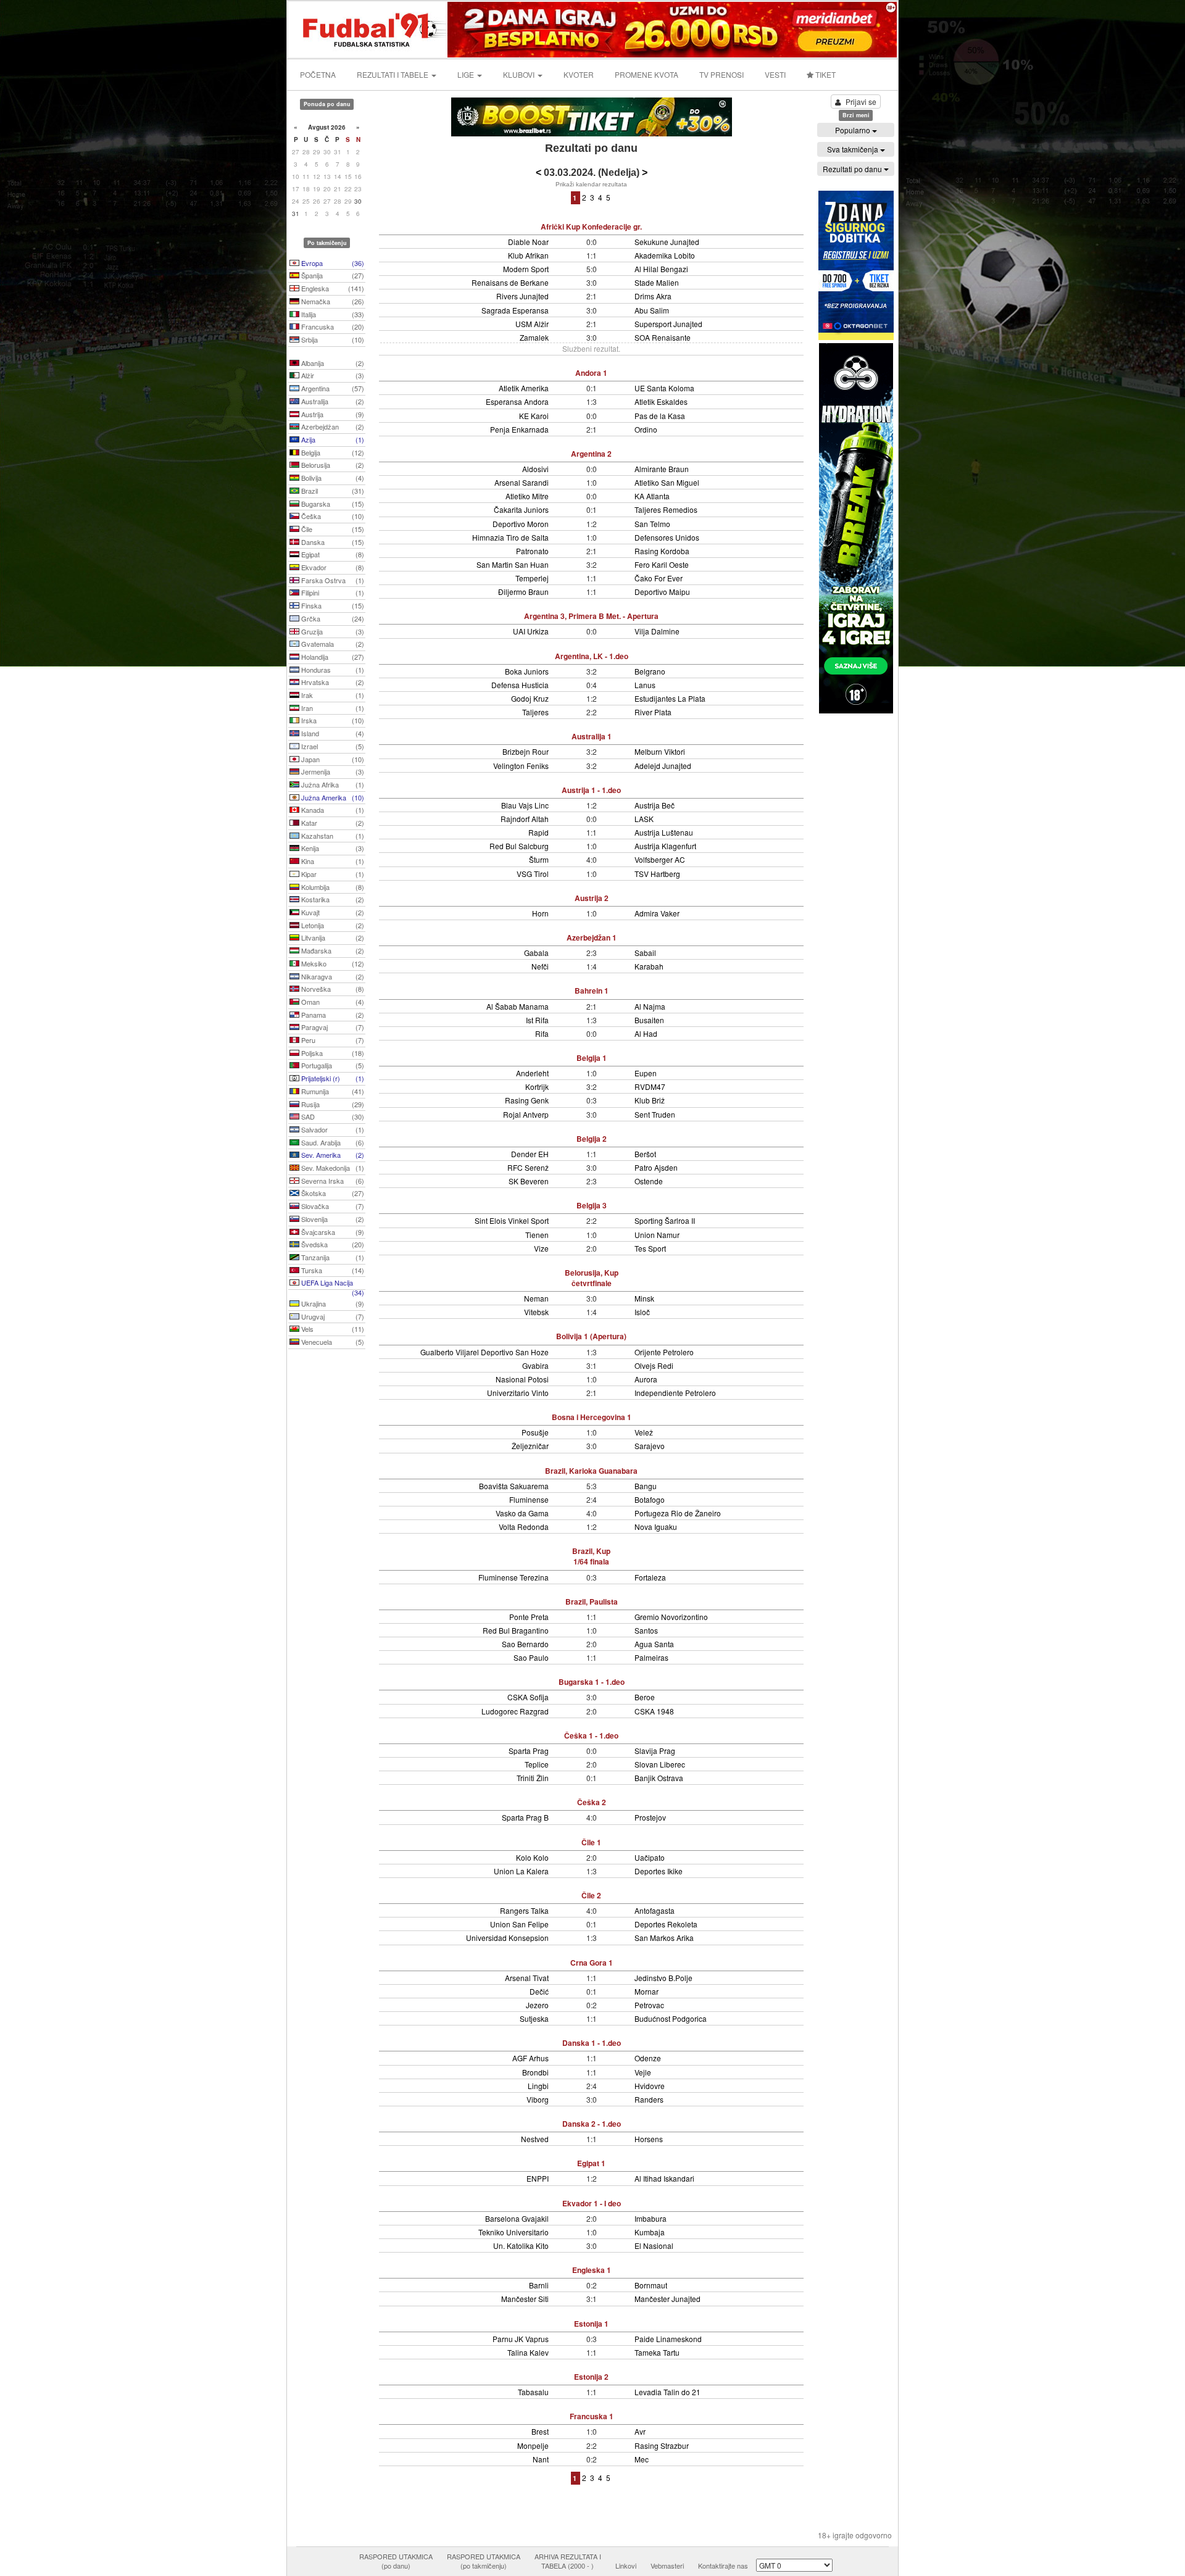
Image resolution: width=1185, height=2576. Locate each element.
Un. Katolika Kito (521, 2246)
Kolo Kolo (532, 1857)
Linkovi (626, 2566)
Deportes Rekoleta (666, 1924)
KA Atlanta (652, 496)
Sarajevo (650, 1446)
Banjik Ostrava (659, 1778)
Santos (646, 1630)
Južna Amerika (332, 797)
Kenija (332, 848)
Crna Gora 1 (592, 1963)
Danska (332, 542)
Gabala (536, 953)
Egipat (332, 554)
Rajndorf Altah (525, 819)
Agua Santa (654, 1644)
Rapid (538, 832)
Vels (332, 1329)
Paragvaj (332, 1027)
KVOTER (579, 74)
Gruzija (332, 631)
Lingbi (538, 2086)
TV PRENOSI (721, 74)
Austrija (332, 414)
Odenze (648, 2058)
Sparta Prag (529, 1751)
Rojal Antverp (526, 1114)
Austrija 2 (592, 898)
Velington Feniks (521, 766)
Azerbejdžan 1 (592, 937)
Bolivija (332, 478)
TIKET (825, 74)
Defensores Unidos (667, 537)
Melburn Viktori (660, 751)
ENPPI (538, 2178)
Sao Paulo (531, 1657)
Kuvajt (332, 912)
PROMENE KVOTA (647, 74)
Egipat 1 (591, 2163)
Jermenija (332, 771)
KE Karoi (534, 416)
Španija (332, 275)
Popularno (854, 130)
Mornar (647, 1991)
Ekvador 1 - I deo (592, 2203)
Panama (332, 1015)
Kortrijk (537, 1086)
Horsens (649, 2139)
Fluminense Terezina (513, 1577)
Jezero (537, 2005)
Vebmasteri (667, 2566)
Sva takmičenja (854, 149)
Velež (644, 1432)
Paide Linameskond (668, 2339)
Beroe (645, 1697)
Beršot (645, 1154)
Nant (541, 2459)
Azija (332, 439)
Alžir (332, 375)
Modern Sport (526, 269)
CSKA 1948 (654, 1711)
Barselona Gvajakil (517, 2218)
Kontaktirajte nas (723, 2566)
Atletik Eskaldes (661, 401)
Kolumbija (332, 887)
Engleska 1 (592, 2270)
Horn (540, 913)
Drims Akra (653, 296)
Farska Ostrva (332, 580)
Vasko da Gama (522, 1513)
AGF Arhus (530, 2058)
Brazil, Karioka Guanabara (591, 1471)
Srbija (332, 339)
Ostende (649, 1181)
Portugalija (332, 1065)
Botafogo (650, 1499)
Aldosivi (535, 469)
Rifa (542, 1033)
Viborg (538, 2099)
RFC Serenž (528, 1167)
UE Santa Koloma (664, 388)
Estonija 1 (591, 2324)
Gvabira (535, 1365)
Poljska (332, 1053)
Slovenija (332, 1219)
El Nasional (654, 2246)
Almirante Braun (662, 469)
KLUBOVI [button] (520, 74)
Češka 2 (592, 1802)
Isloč (642, 1312)
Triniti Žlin (533, 1778)
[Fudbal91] (368, 28)
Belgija (332, 452)
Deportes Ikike (659, 1871)
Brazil (332, 491)
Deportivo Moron (521, 524)
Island (332, 733)
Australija (332, 401)
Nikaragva (332, 976)
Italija (332, 314)
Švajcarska (332, 1232)
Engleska (332, 288)
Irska (332, 720)
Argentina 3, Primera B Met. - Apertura (591, 616)
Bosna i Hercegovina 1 (592, 1417)
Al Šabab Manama (518, 1006)
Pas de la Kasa (660, 416)
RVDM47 (650, 1086)
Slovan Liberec (660, 1764)
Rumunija (332, 1091)
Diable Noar (528, 242)
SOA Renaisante (663, 337)
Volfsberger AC (660, 859)
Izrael (332, 746)
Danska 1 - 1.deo (592, 2043)
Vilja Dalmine (657, 631)
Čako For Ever (659, 578)
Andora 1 (591, 373)
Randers (649, 2099)
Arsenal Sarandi (522, 482)
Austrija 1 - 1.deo (591, 790)
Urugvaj (332, 1316)
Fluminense (529, 1499)
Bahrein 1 (592, 991)
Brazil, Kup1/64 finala (591, 1556)
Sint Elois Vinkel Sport (512, 1220)
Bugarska (332, 504)
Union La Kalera (521, 1871)
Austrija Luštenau (664, 832)
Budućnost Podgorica (671, 2018)
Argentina (332, 388)
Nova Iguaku (656, 1527)
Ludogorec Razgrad (515, 1711)
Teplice (537, 1764)
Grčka (332, 618)
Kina (332, 861)
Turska (332, 1270)
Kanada (332, 810)
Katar (332, 823)
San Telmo (652, 524)
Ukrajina (332, 1303)
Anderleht (532, 1073)
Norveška (332, 989)
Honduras (332, 670)
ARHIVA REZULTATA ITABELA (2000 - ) (568, 2561)
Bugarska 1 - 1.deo (592, 1682)
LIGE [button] (467, 74)
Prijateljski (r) (332, 1078)
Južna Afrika (332, 784)
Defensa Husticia (520, 685)
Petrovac (649, 2005)
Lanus (645, 685)
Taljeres (535, 712)
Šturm (539, 859)
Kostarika (332, 899)
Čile (332, 529)
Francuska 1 (592, 2416)
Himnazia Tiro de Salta (510, 537)
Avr (640, 2431)
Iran (332, 708)
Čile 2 (591, 1895)
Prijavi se (861, 102)
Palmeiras (651, 1657)
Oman (332, 1002)
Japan (332, 759)
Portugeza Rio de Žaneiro (678, 1513)
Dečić (539, 1991)
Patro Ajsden (656, 1167)
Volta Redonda (524, 1527)
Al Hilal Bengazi (661, 269)
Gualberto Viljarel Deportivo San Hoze (484, 1352)
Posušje (535, 1432)
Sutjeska (534, 2018)
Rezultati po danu (853, 169)
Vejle (643, 2072)
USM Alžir (532, 324)
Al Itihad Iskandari (664, 2178)
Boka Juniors (527, 671)
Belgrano (650, 671)
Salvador (332, 1129)
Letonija (332, 925)
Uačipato (650, 1857)
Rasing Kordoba (662, 551)
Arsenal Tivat (527, 1978)
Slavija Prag (655, 1751)
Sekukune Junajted (667, 242)
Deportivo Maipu (662, 592)
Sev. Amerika (332, 1155)
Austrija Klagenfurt (665, 846)
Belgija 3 (592, 1205)
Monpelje (533, 2445)
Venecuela (332, 1342)
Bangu (646, 1486)
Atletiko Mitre (527, 496)
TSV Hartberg (657, 874)
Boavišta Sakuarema (514, 1486)
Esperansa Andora (517, 401)
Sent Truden (655, 1114)
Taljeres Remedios (666, 509)
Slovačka (332, 1206)
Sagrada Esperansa (515, 310)
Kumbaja (650, 2232)
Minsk (644, 1298)
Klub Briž (650, 1100)
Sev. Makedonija (332, 1168)
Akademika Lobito (665, 255)
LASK (644, 819)
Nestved (535, 2139)
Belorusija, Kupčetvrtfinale (592, 1278)
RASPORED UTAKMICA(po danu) (396, 2561)
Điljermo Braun (523, 592)
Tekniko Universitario (513, 2232)
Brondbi (535, 2072)
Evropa (332, 263)
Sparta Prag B (525, 1817)
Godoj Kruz (530, 698)
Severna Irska (332, 1181)
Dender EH (530, 1154)
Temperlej (532, 578)
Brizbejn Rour (526, 751)
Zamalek (534, 337)
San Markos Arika (664, 1938)
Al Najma (650, 1006)
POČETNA (318, 74)
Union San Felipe (519, 1924)
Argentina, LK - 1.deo (592, 656)
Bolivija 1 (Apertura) (591, 1336)
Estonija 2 (591, 2377)
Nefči (540, 966)
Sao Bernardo (525, 1644)
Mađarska (332, 950)
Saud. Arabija (332, 1142)
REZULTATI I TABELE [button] (393, 74)
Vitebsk (536, 1312)
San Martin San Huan (513, 564)
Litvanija (332, 937)
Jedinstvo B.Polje (663, 1978)
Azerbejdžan (332, 426)
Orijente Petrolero (664, 1352)
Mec (642, 2459)
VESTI (775, 74)
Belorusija (332, 465)
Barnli (539, 2285)
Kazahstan (332, 836)
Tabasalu (533, 2392)
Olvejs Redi (654, 1365)
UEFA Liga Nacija (332, 1284)
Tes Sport (650, 1248)
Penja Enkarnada (519, 429)
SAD (332, 1116)
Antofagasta (655, 1910)
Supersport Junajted (668, 324)
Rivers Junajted (522, 296)
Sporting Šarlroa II (665, 1220)
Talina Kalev (528, 2352)
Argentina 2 (591, 454)
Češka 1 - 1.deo (591, 1735)
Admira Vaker (657, 913)
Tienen (537, 1235)
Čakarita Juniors (521, 509)
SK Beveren (529, 1181)
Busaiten (649, 1020)
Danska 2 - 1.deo (592, 2124)
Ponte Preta (529, 1617)
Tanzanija (332, 1257)
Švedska (332, 1244)
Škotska (332, 1193)
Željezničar (530, 1446)
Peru (332, 1040)
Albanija (332, 363)
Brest (540, 2431)
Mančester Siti (525, 2299)
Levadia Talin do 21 (667, 2392)
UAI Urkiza (531, 631)
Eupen (646, 1073)
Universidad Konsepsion (507, 1938)
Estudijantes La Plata (670, 698)
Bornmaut (651, 2285)
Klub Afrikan (528, 255)
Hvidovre (650, 2086)
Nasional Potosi (522, 1379)
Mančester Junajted (667, 2299)
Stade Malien (657, 282)
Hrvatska (332, 682)
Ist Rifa (537, 1020)
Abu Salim (652, 310)
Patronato (532, 551)
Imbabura (651, 2218)
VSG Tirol (533, 874)
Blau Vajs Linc (525, 805)
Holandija (332, 657)
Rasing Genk (527, 1100)
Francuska (332, 326)
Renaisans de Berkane (510, 282)
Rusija (332, 1104)
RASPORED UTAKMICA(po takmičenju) (484, 2561)
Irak (332, 695)
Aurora (646, 1379)
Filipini (332, 592)
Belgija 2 (592, 1139)
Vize (541, 1248)
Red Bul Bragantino (516, 1630)
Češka (332, 516)
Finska (332, 605)
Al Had (646, 1033)
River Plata (653, 712)
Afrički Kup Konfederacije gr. (591, 226)
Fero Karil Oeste (662, 564)
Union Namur (657, 1235)
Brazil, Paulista (592, 1602)
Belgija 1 (592, 1058)
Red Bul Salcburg (519, 846)
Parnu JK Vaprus (521, 2339)
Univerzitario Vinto (518, 1393)
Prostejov (650, 1817)
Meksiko (332, 963)
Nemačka (332, 301)
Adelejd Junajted (663, 766)
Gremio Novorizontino (671, 1617)
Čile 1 (591, 1842)
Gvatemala (332, 644)
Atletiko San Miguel (667, 482)
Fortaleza (650, 1577)
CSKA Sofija (528, 1697)
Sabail (645, 953)
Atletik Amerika (524, 388)
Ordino (646, 429)
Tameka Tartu (657, 2352)
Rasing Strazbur (662, 2445)
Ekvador (332, 567)
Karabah (649, 966)
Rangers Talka (524, 1910)
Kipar (332, 874)
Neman (536, 1298)
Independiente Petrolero (675, 1393)
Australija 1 (592, 736)
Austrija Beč (655, 805)
